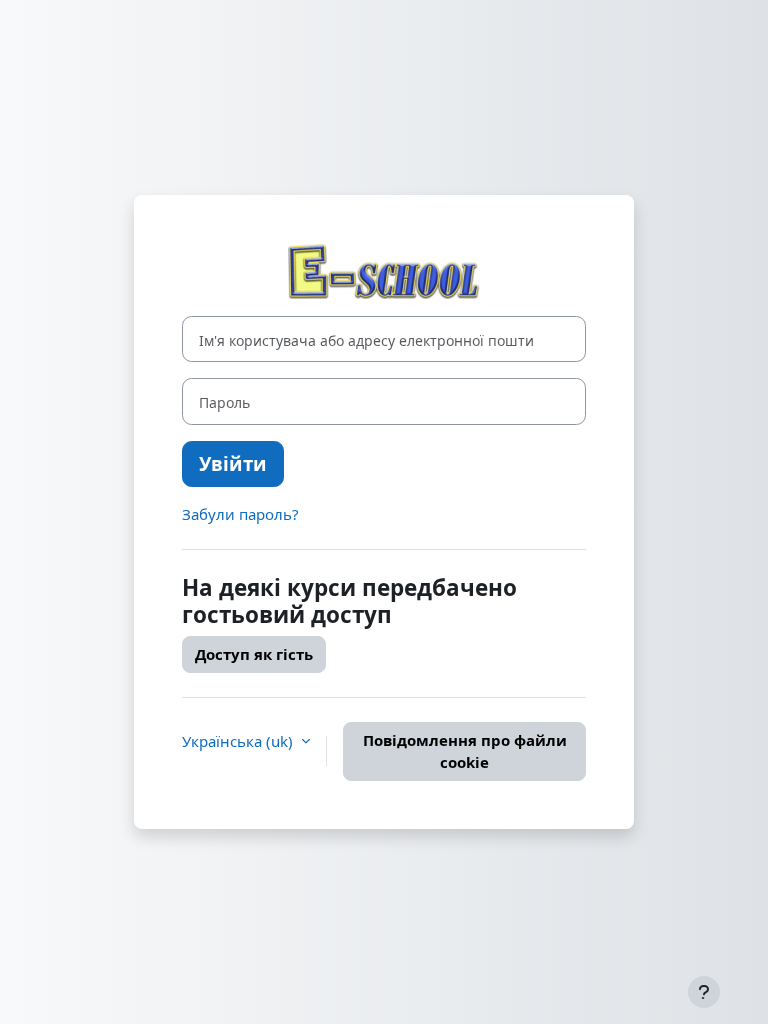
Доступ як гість (254, 654)
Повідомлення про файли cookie (465, 751)
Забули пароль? (240, 514)
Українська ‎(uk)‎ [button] (239, 741)
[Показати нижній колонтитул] (704, 992)
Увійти (233, 463)
